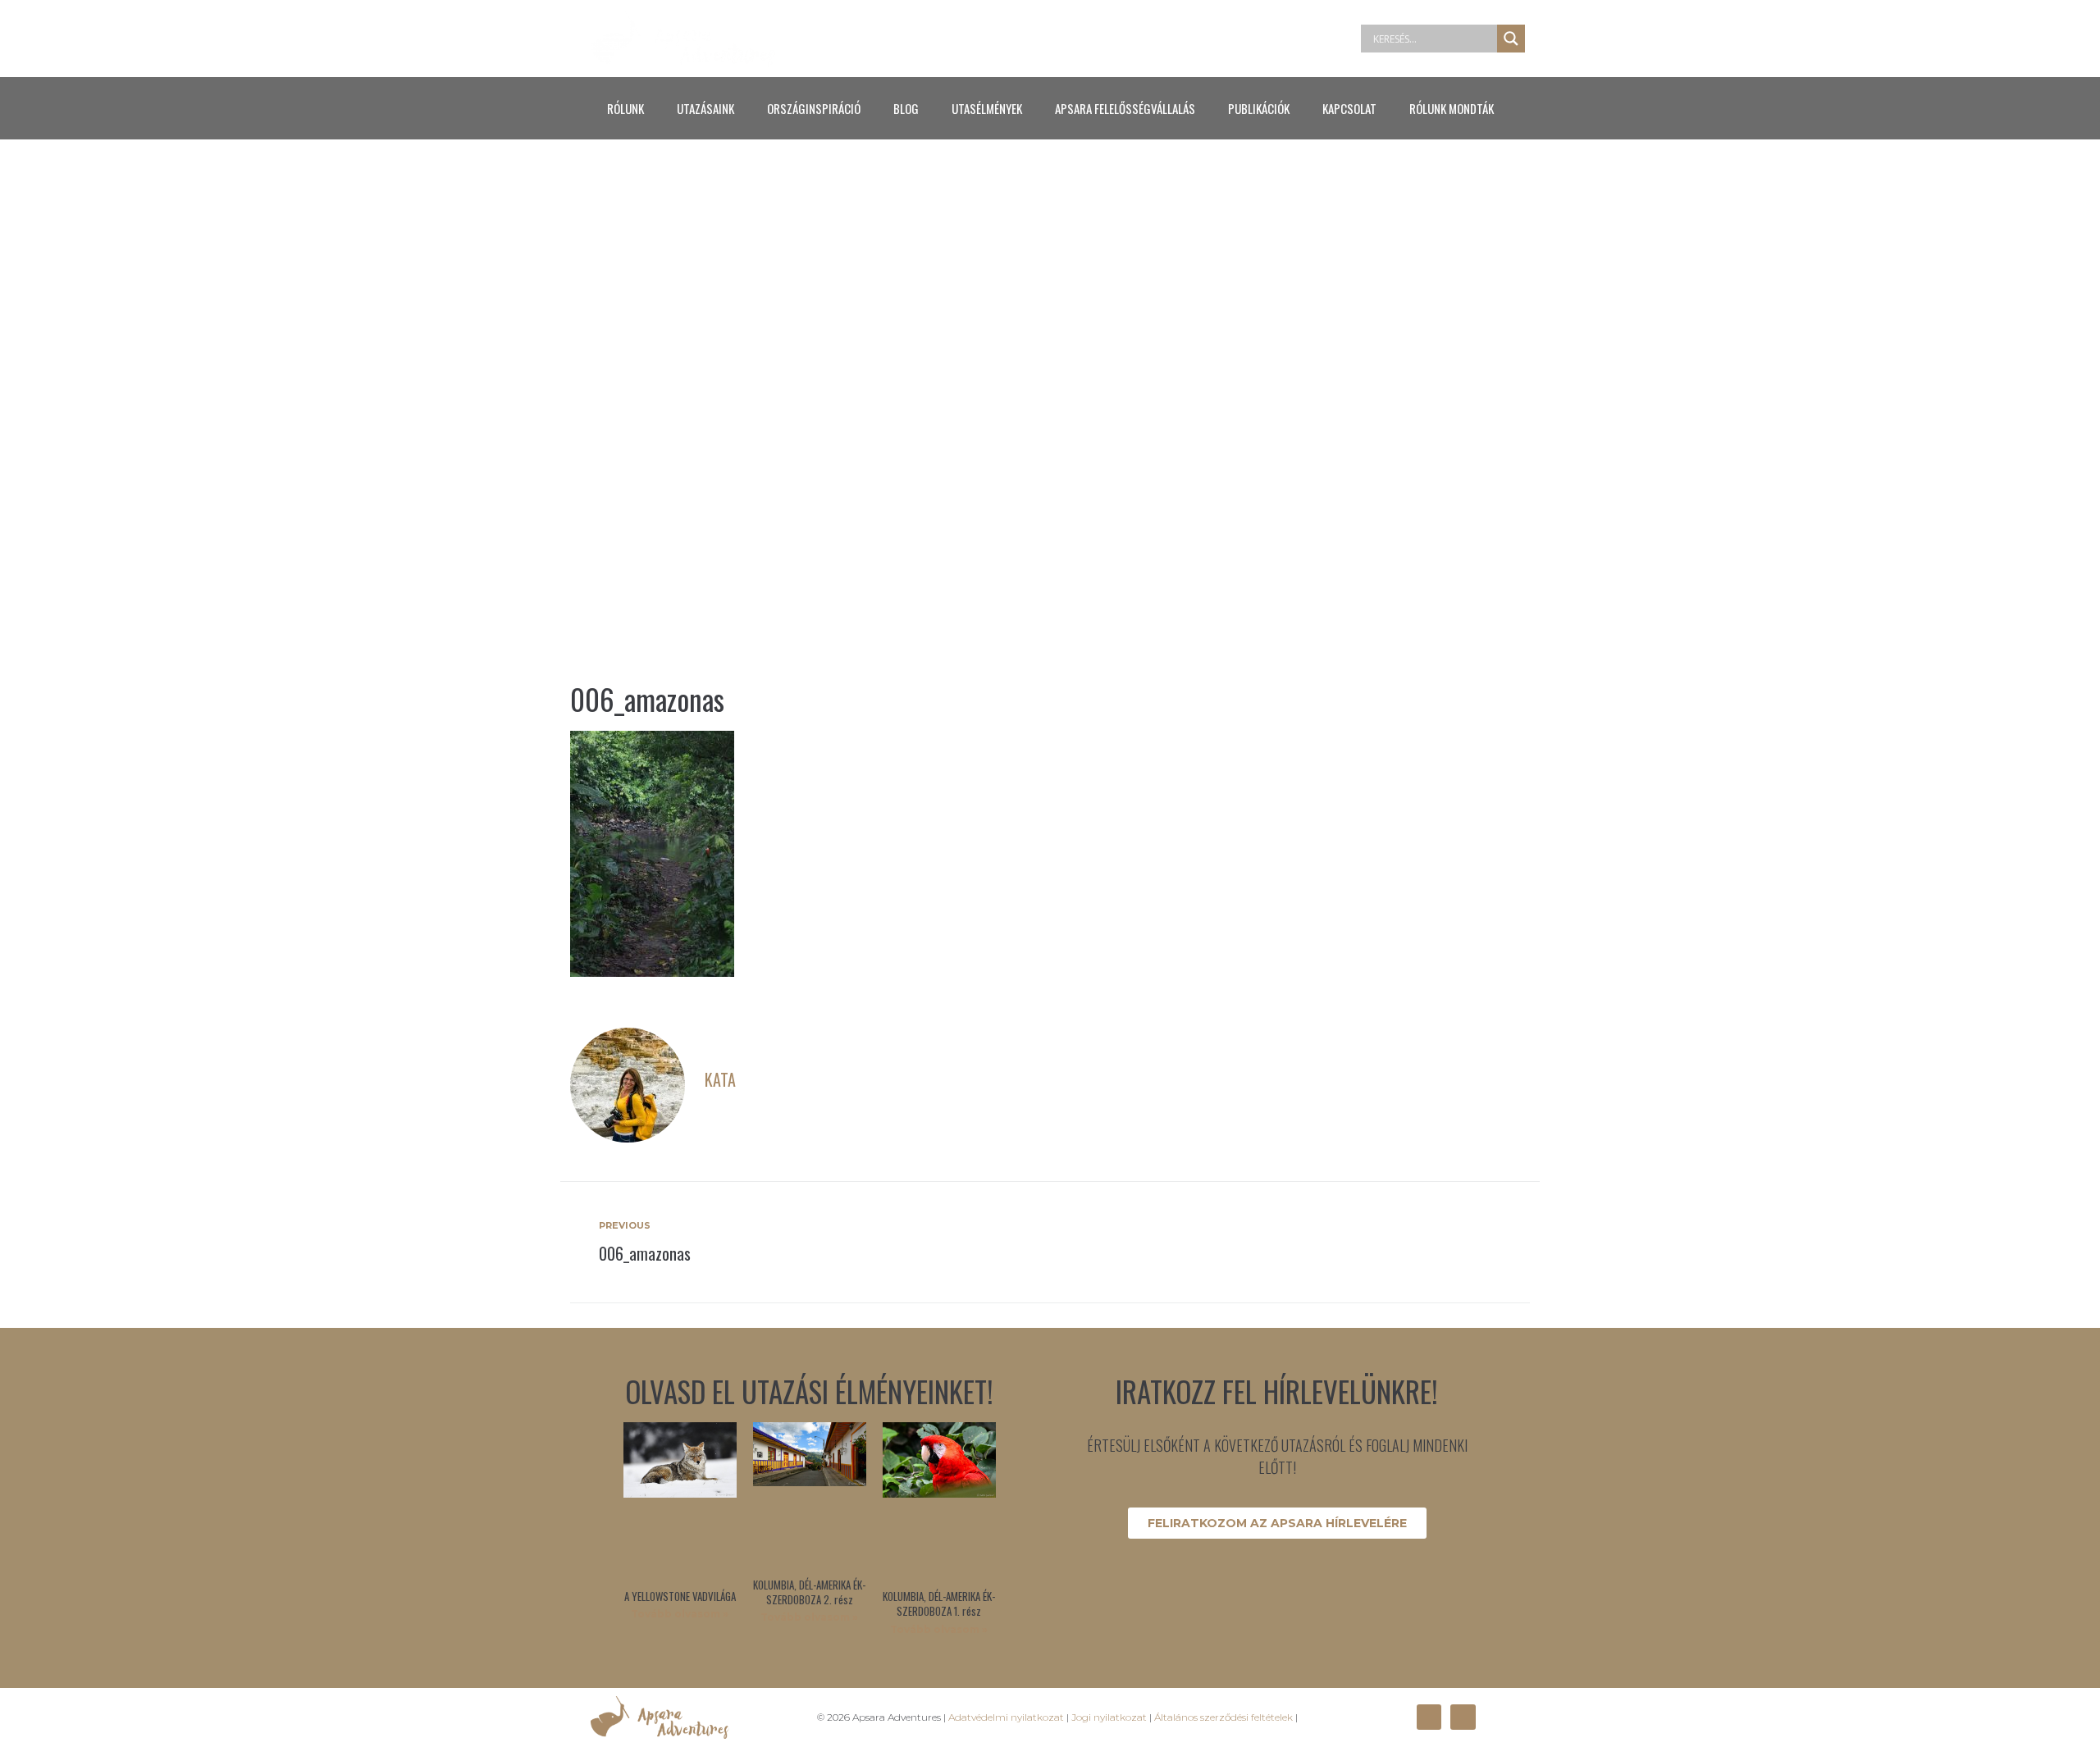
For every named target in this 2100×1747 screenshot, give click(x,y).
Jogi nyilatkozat (1109, 1717)
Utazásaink (705, 108)
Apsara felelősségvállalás (1125, 108)
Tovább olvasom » (680, 1614)
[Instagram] (1463, 1717)
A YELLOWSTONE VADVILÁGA (680, 1596)
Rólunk (625, 108)
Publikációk (1259, 108)
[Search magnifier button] (1511, 39)
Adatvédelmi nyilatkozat (1006, 1717)
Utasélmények (987, 108)
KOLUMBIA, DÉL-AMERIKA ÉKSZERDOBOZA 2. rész (809, 1592)
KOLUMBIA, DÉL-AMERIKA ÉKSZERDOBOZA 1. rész (939, 1603)
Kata (720, 1079)
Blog (906, 108)
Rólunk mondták (1452, 108)
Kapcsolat (1349, 108)
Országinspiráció (814, 108)
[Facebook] (1429, 1717)
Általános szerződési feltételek (1223, 1717)
